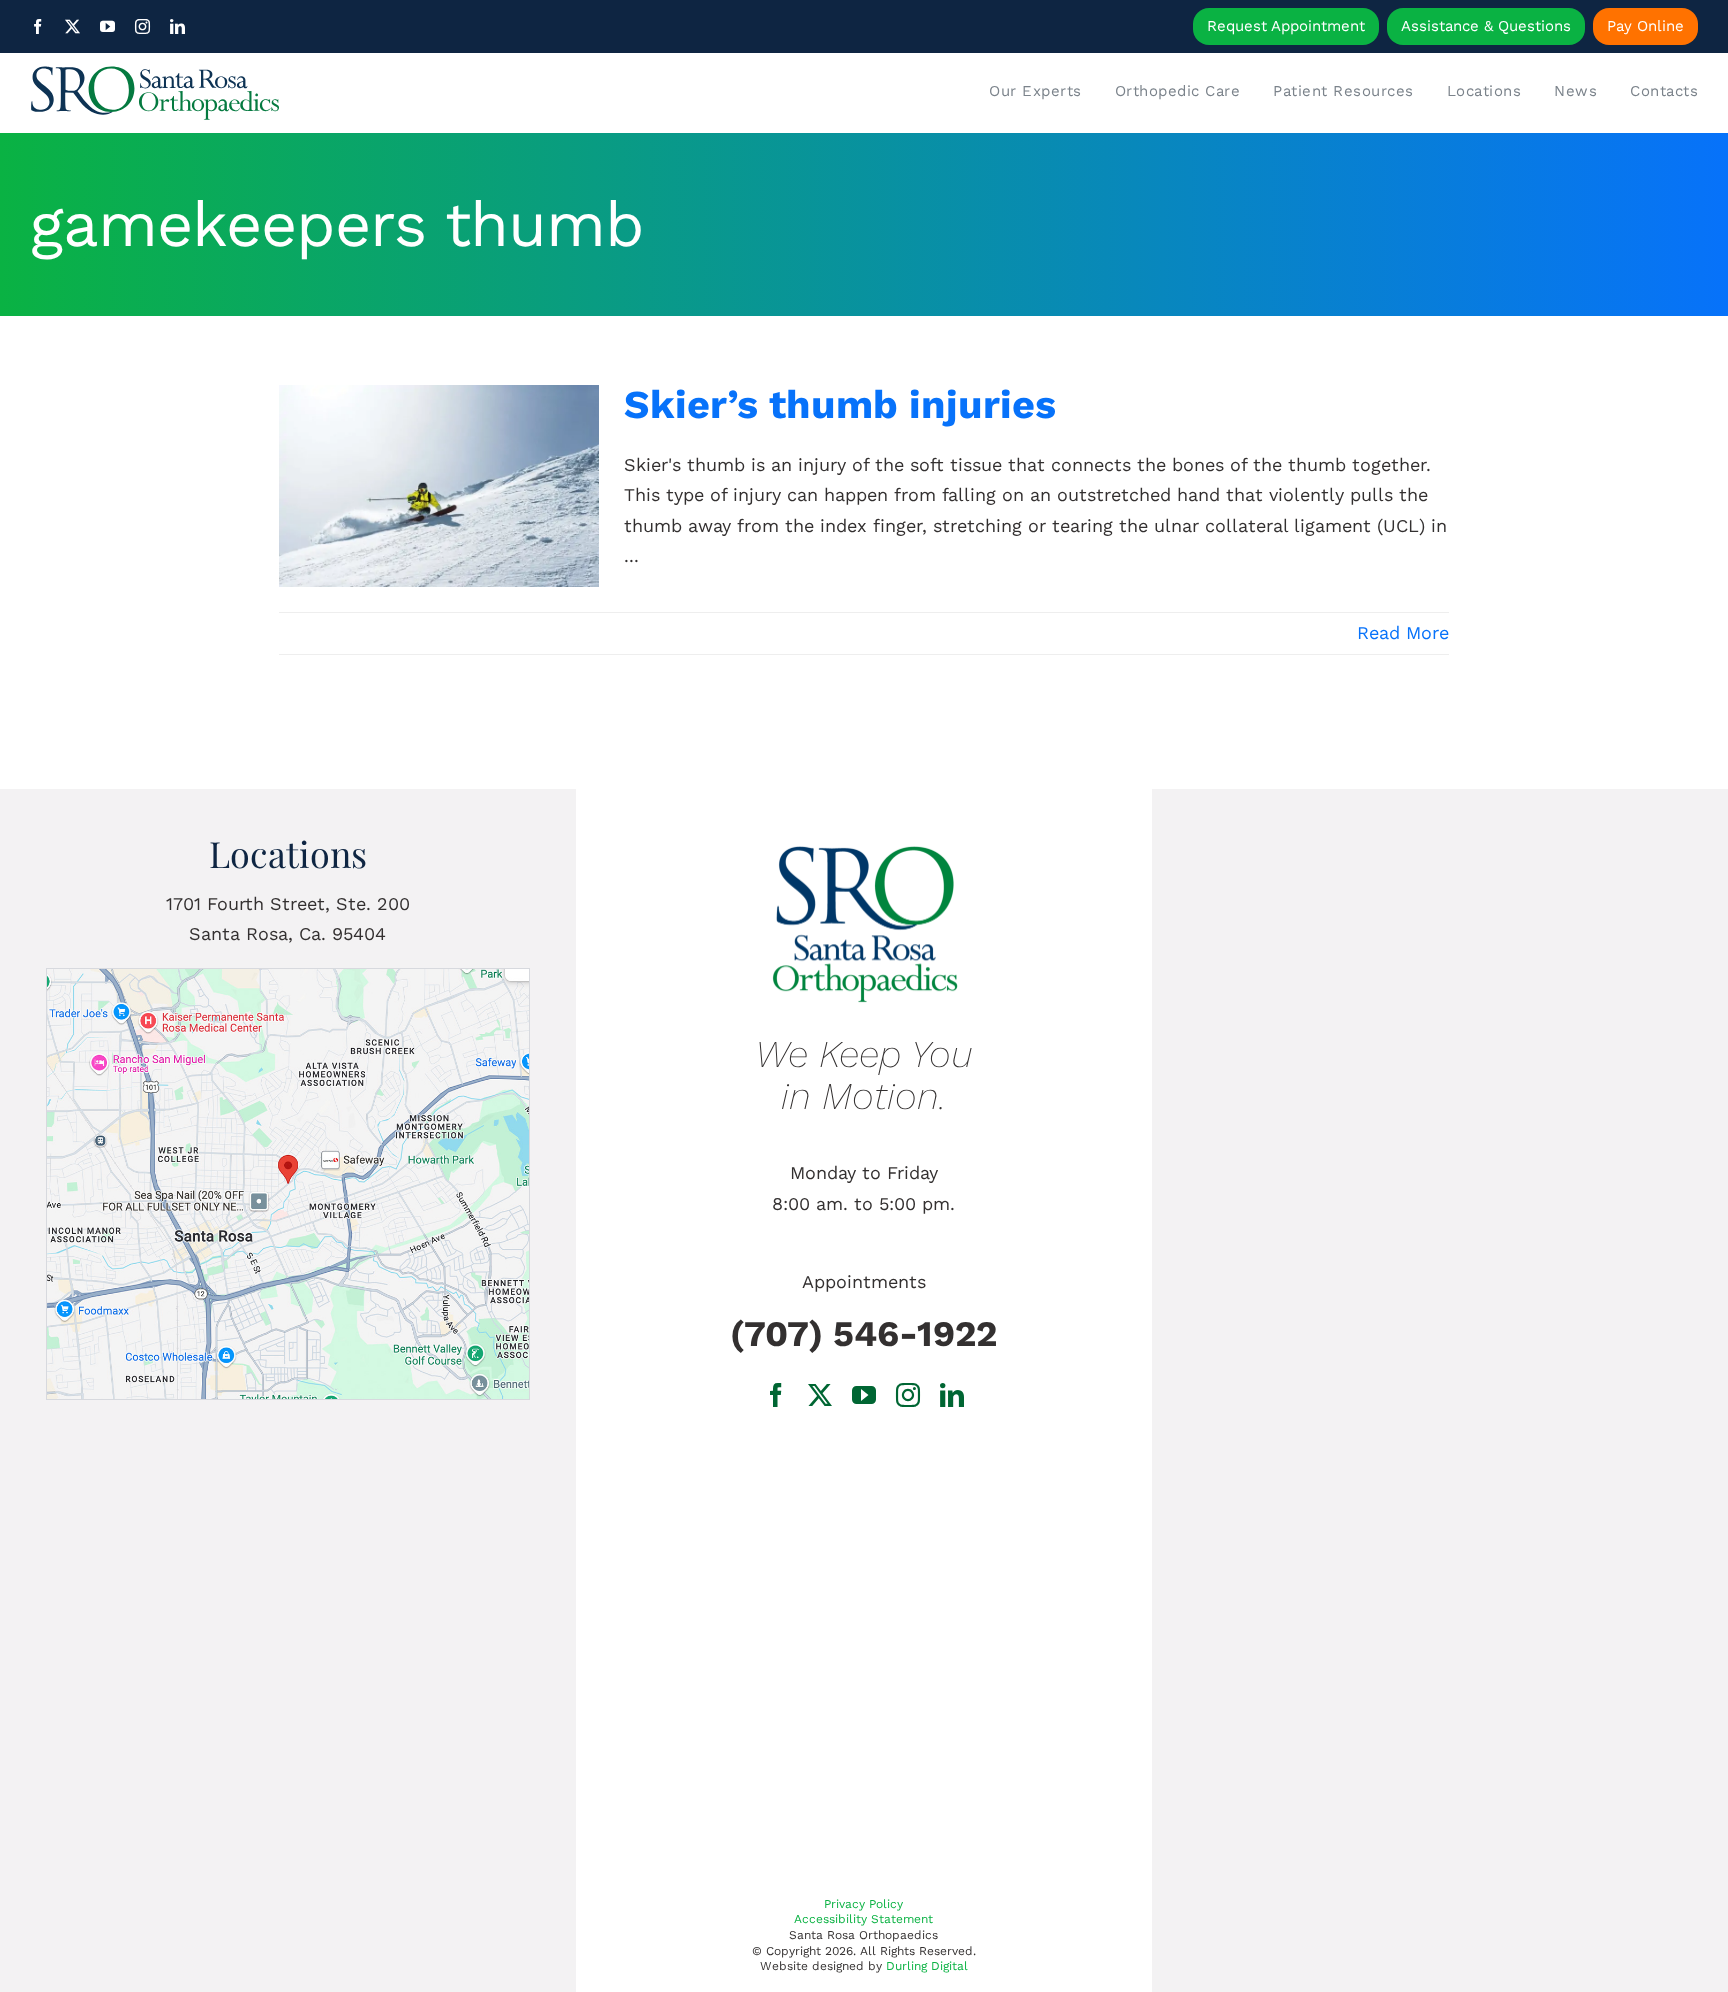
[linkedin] (177, 26)
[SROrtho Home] (238, 93)
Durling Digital (927, 1966)
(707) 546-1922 (863, 1334)
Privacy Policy (863, 1904)
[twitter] (72, 26)
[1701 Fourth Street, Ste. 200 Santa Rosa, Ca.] (288, 977)
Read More (1403, 632)
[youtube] (107, 26)
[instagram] (142, 26)
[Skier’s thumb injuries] (439, 486)
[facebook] (37, 26)
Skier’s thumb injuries (840, 404)
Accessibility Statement (863, 1919)
